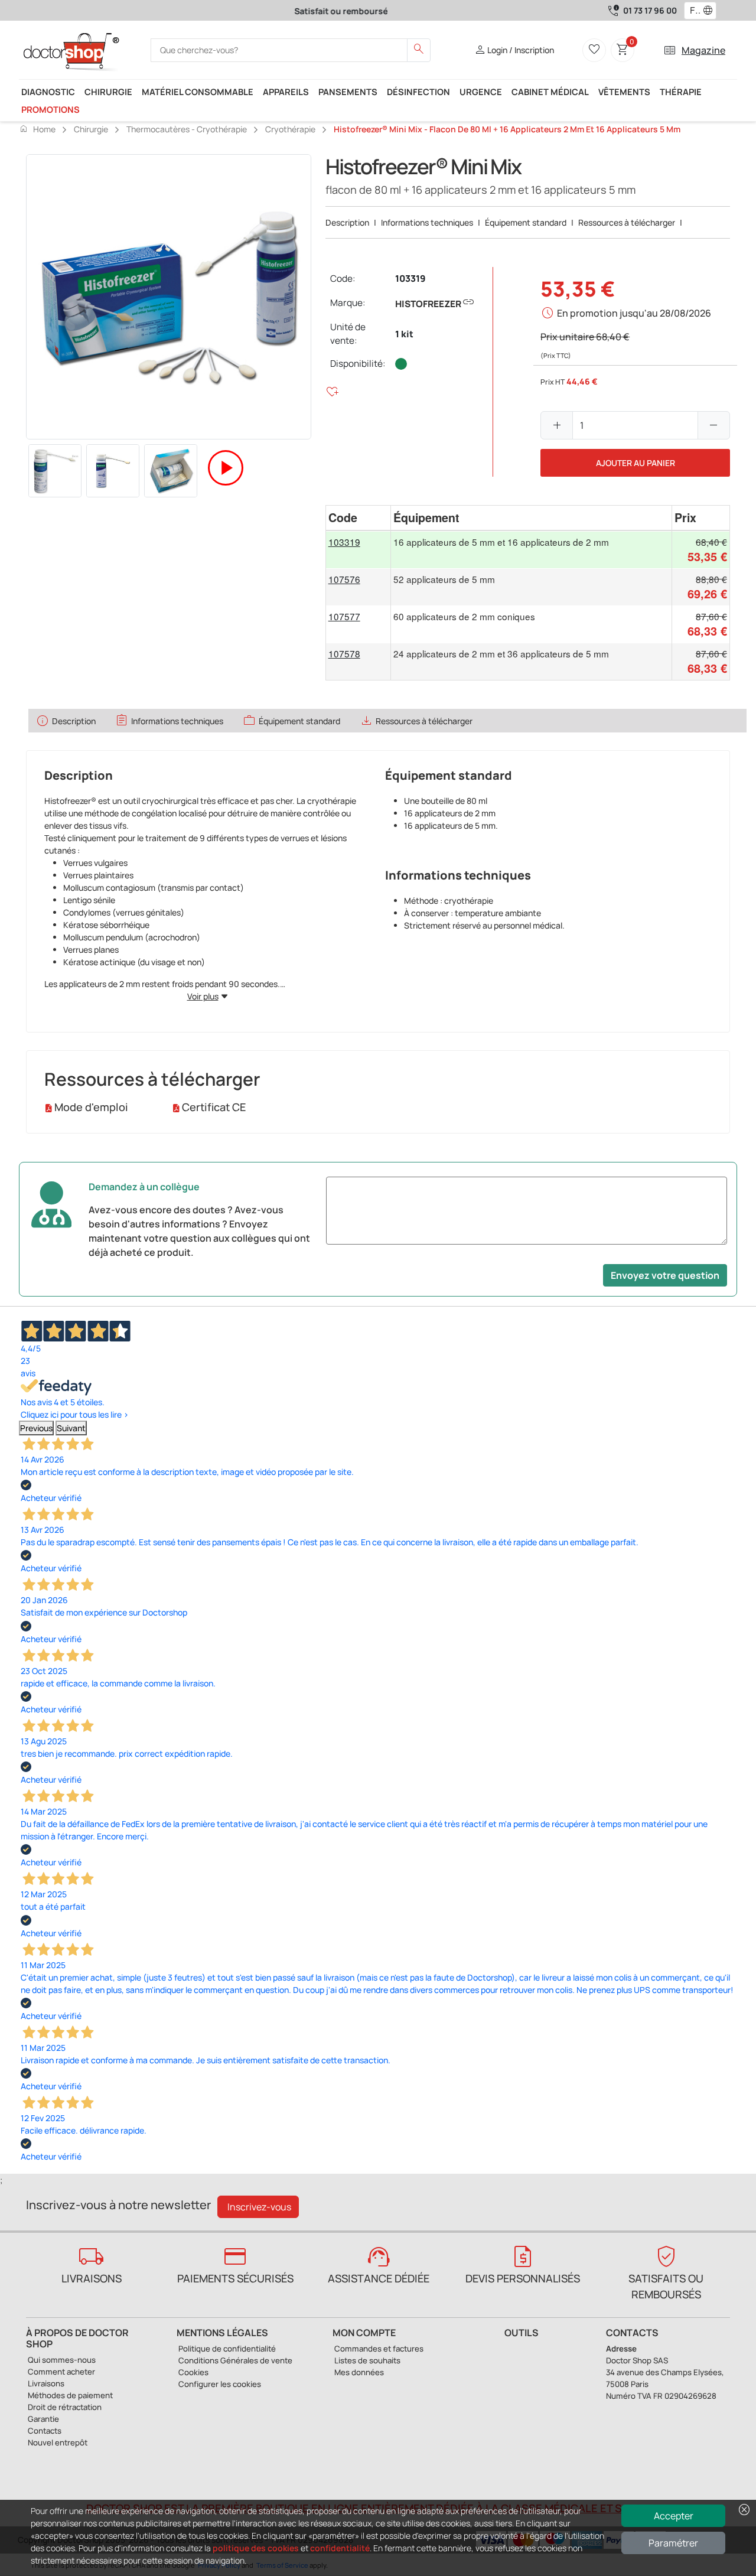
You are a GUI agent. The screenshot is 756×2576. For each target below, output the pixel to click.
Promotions (50, 109)
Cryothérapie (290, 129)
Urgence (481, 92)
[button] (711, 11)
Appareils (286, 92)
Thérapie (681, 92)
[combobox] (693, 11)
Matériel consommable (198, 92)
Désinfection (418, 92)
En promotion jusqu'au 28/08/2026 (634, 313)
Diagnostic (48, 92)
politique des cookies (256, 2548)
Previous (36, 1428)
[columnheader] (359, 518)
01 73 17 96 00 (650, 10)
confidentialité (340, 2548)
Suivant (71, 1428)
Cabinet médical (550, 92)
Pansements (348, 92)
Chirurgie (108, 92)
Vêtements (624, 92)
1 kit (404, 334)
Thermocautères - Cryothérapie (187, 129)
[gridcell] (359, 550)
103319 (410, 279)
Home (37, 129)
